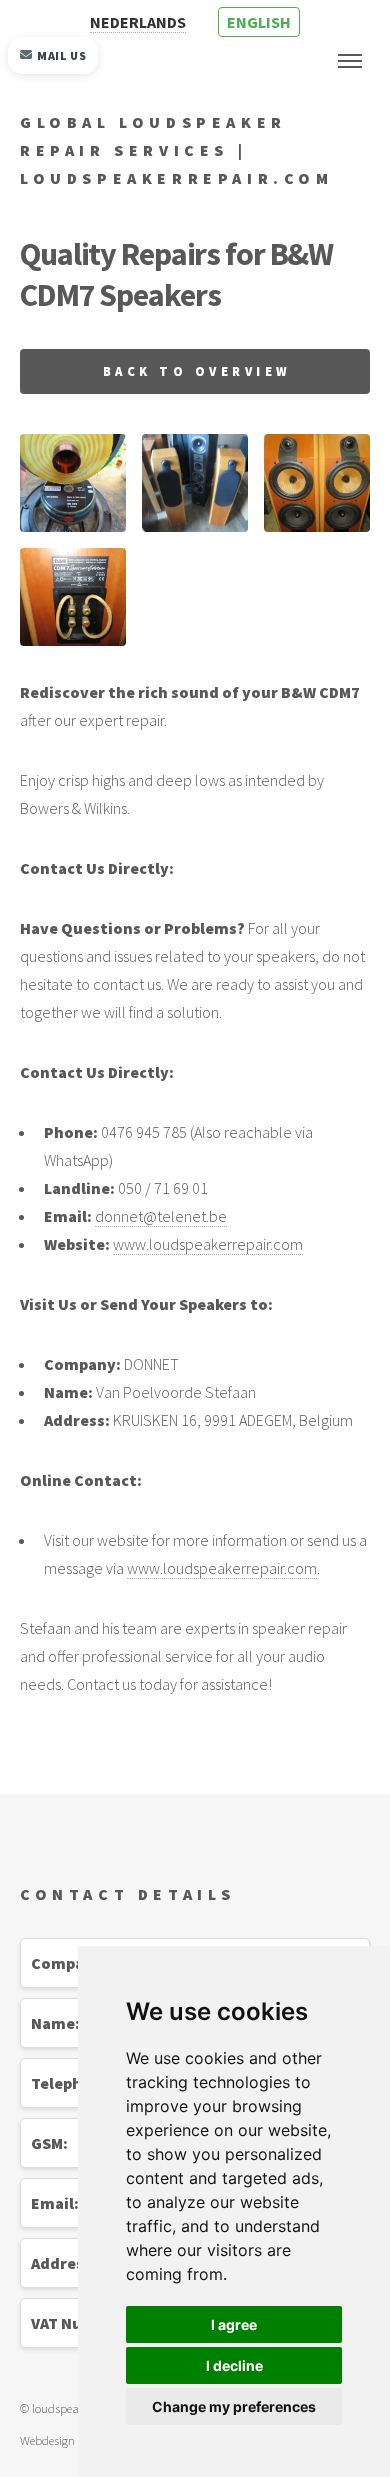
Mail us (61, 55)
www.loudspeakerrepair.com (208, 1244)
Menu (350, 61)
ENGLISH (259, 22)
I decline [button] (234, 2365)
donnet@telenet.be (161, 1216)
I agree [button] (234, 2324)
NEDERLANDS (138, 22)
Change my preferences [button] (234, 2406)
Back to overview (197, 371)
